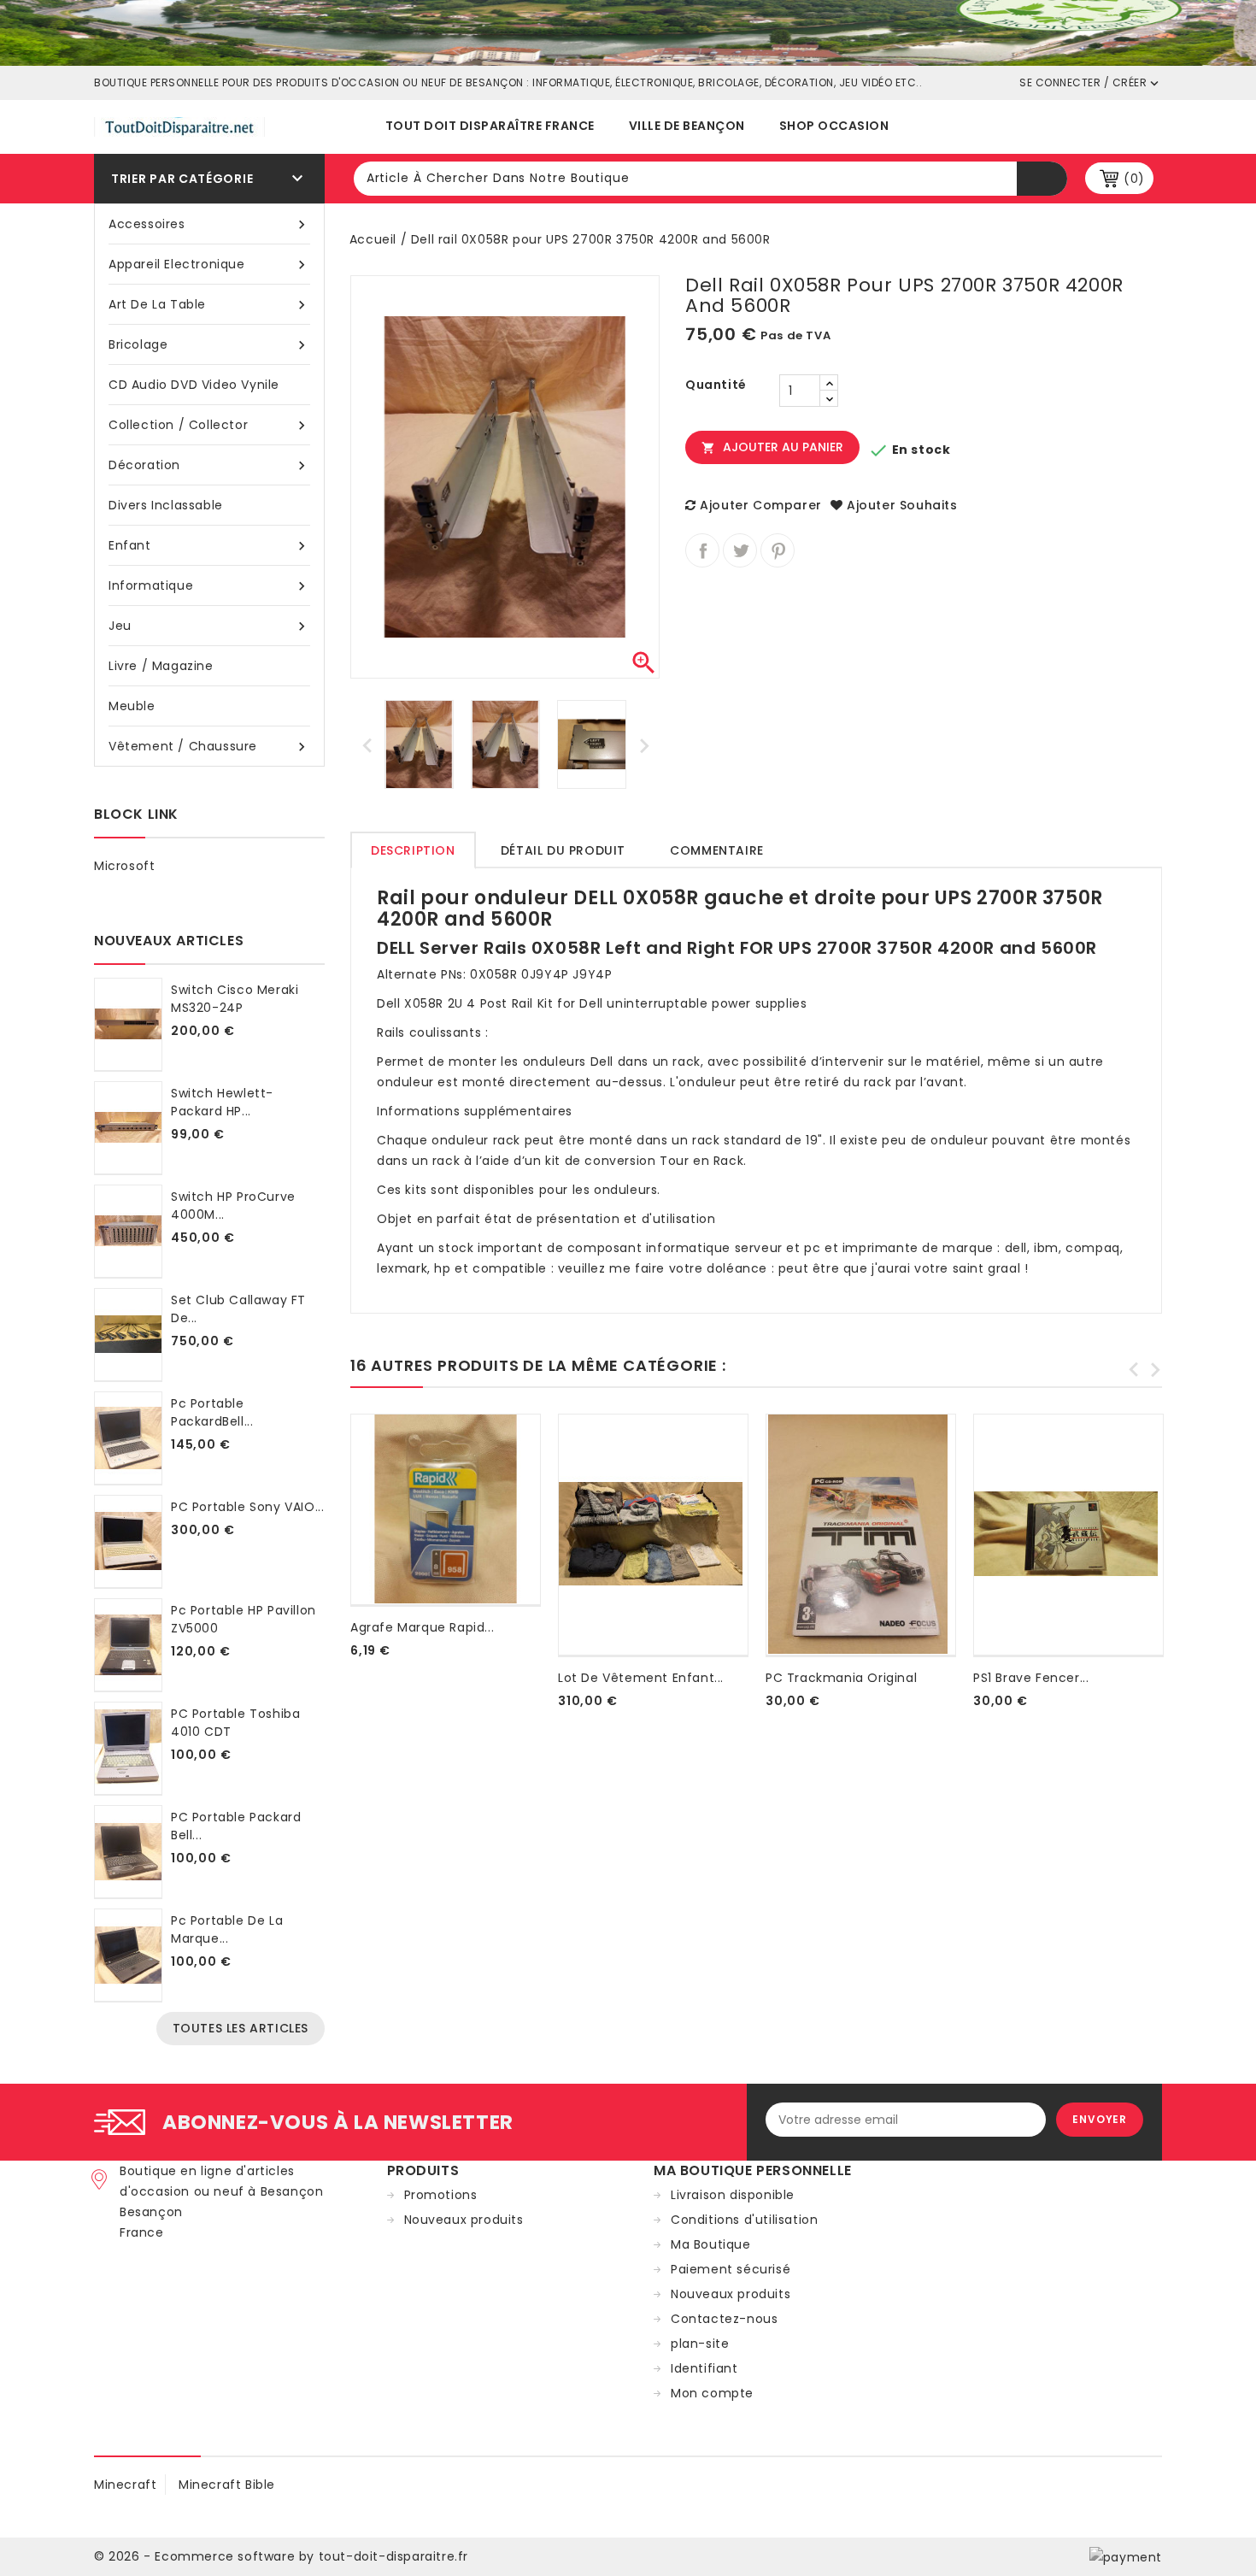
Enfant (209, 546)
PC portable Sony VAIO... (247, 1507)
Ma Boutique (711, 2244)
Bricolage (209, 345)
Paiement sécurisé (731, 2269)
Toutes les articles (241, 2028)
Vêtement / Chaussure (209, 747)
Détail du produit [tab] (563, 850)
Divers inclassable (166, 505)
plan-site (700, 2344)
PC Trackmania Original (841, 1678)
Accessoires (209, 224)
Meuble (132, 706)
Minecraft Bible (227, 2485)
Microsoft (124, 866)
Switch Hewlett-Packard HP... (222, 1102)
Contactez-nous (724, 2319)
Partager (702, 550)
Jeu (209, 626)
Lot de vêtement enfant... (641, 1678)
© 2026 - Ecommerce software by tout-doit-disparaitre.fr (281, 2556)
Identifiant (704, 2368)
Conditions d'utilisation (744, 2220)
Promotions (441, 2195)
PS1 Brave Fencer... (1031, 1678)
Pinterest (778, 550)
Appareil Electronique (209, 265)
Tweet (740, 550)
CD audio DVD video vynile (194, 385)
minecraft (125, 2485)
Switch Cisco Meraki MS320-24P (235, 999)
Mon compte (712, 2393)
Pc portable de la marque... (227, 1929)
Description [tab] (413, 850)
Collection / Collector (209, 425)
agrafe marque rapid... (422, 1627)
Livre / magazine (161, 666)
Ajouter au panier (772, 447)
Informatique (209, 586)
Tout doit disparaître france (490, 126)
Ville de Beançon (687, 126)
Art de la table (209, 305)
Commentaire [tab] (717, 850)
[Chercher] (1042, 179)
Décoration (209, 465)
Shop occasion (834, 126)
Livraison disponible (733, 2195)
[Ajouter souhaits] (354, 1671)
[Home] (628, 32)
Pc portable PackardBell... (212, 1412)
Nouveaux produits (464, 2220)
